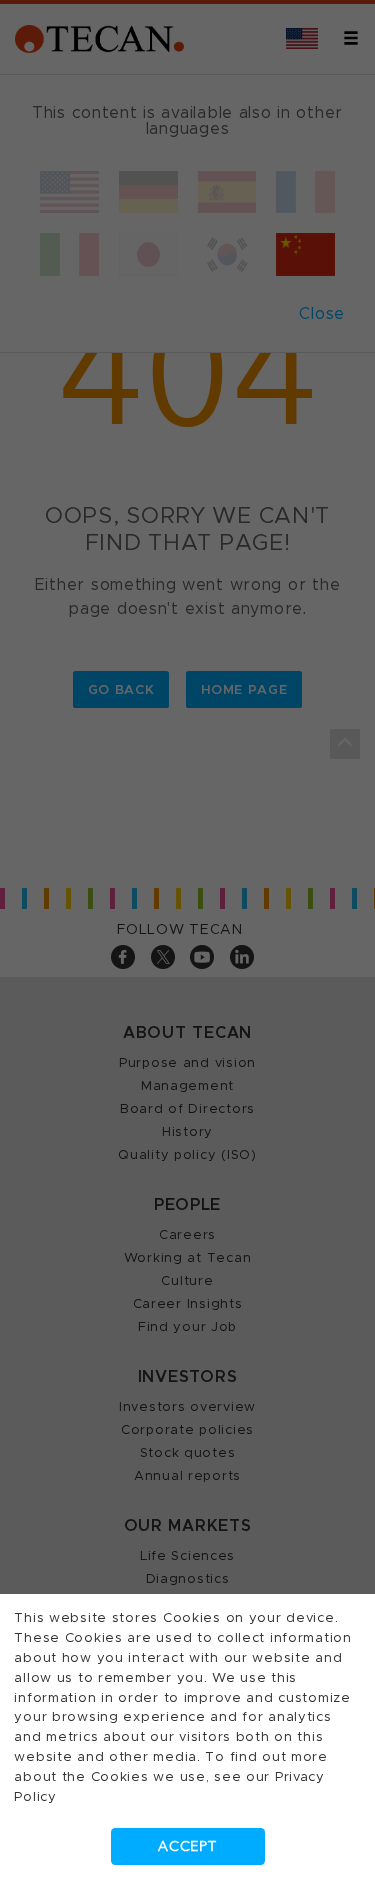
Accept (187, 1846)
